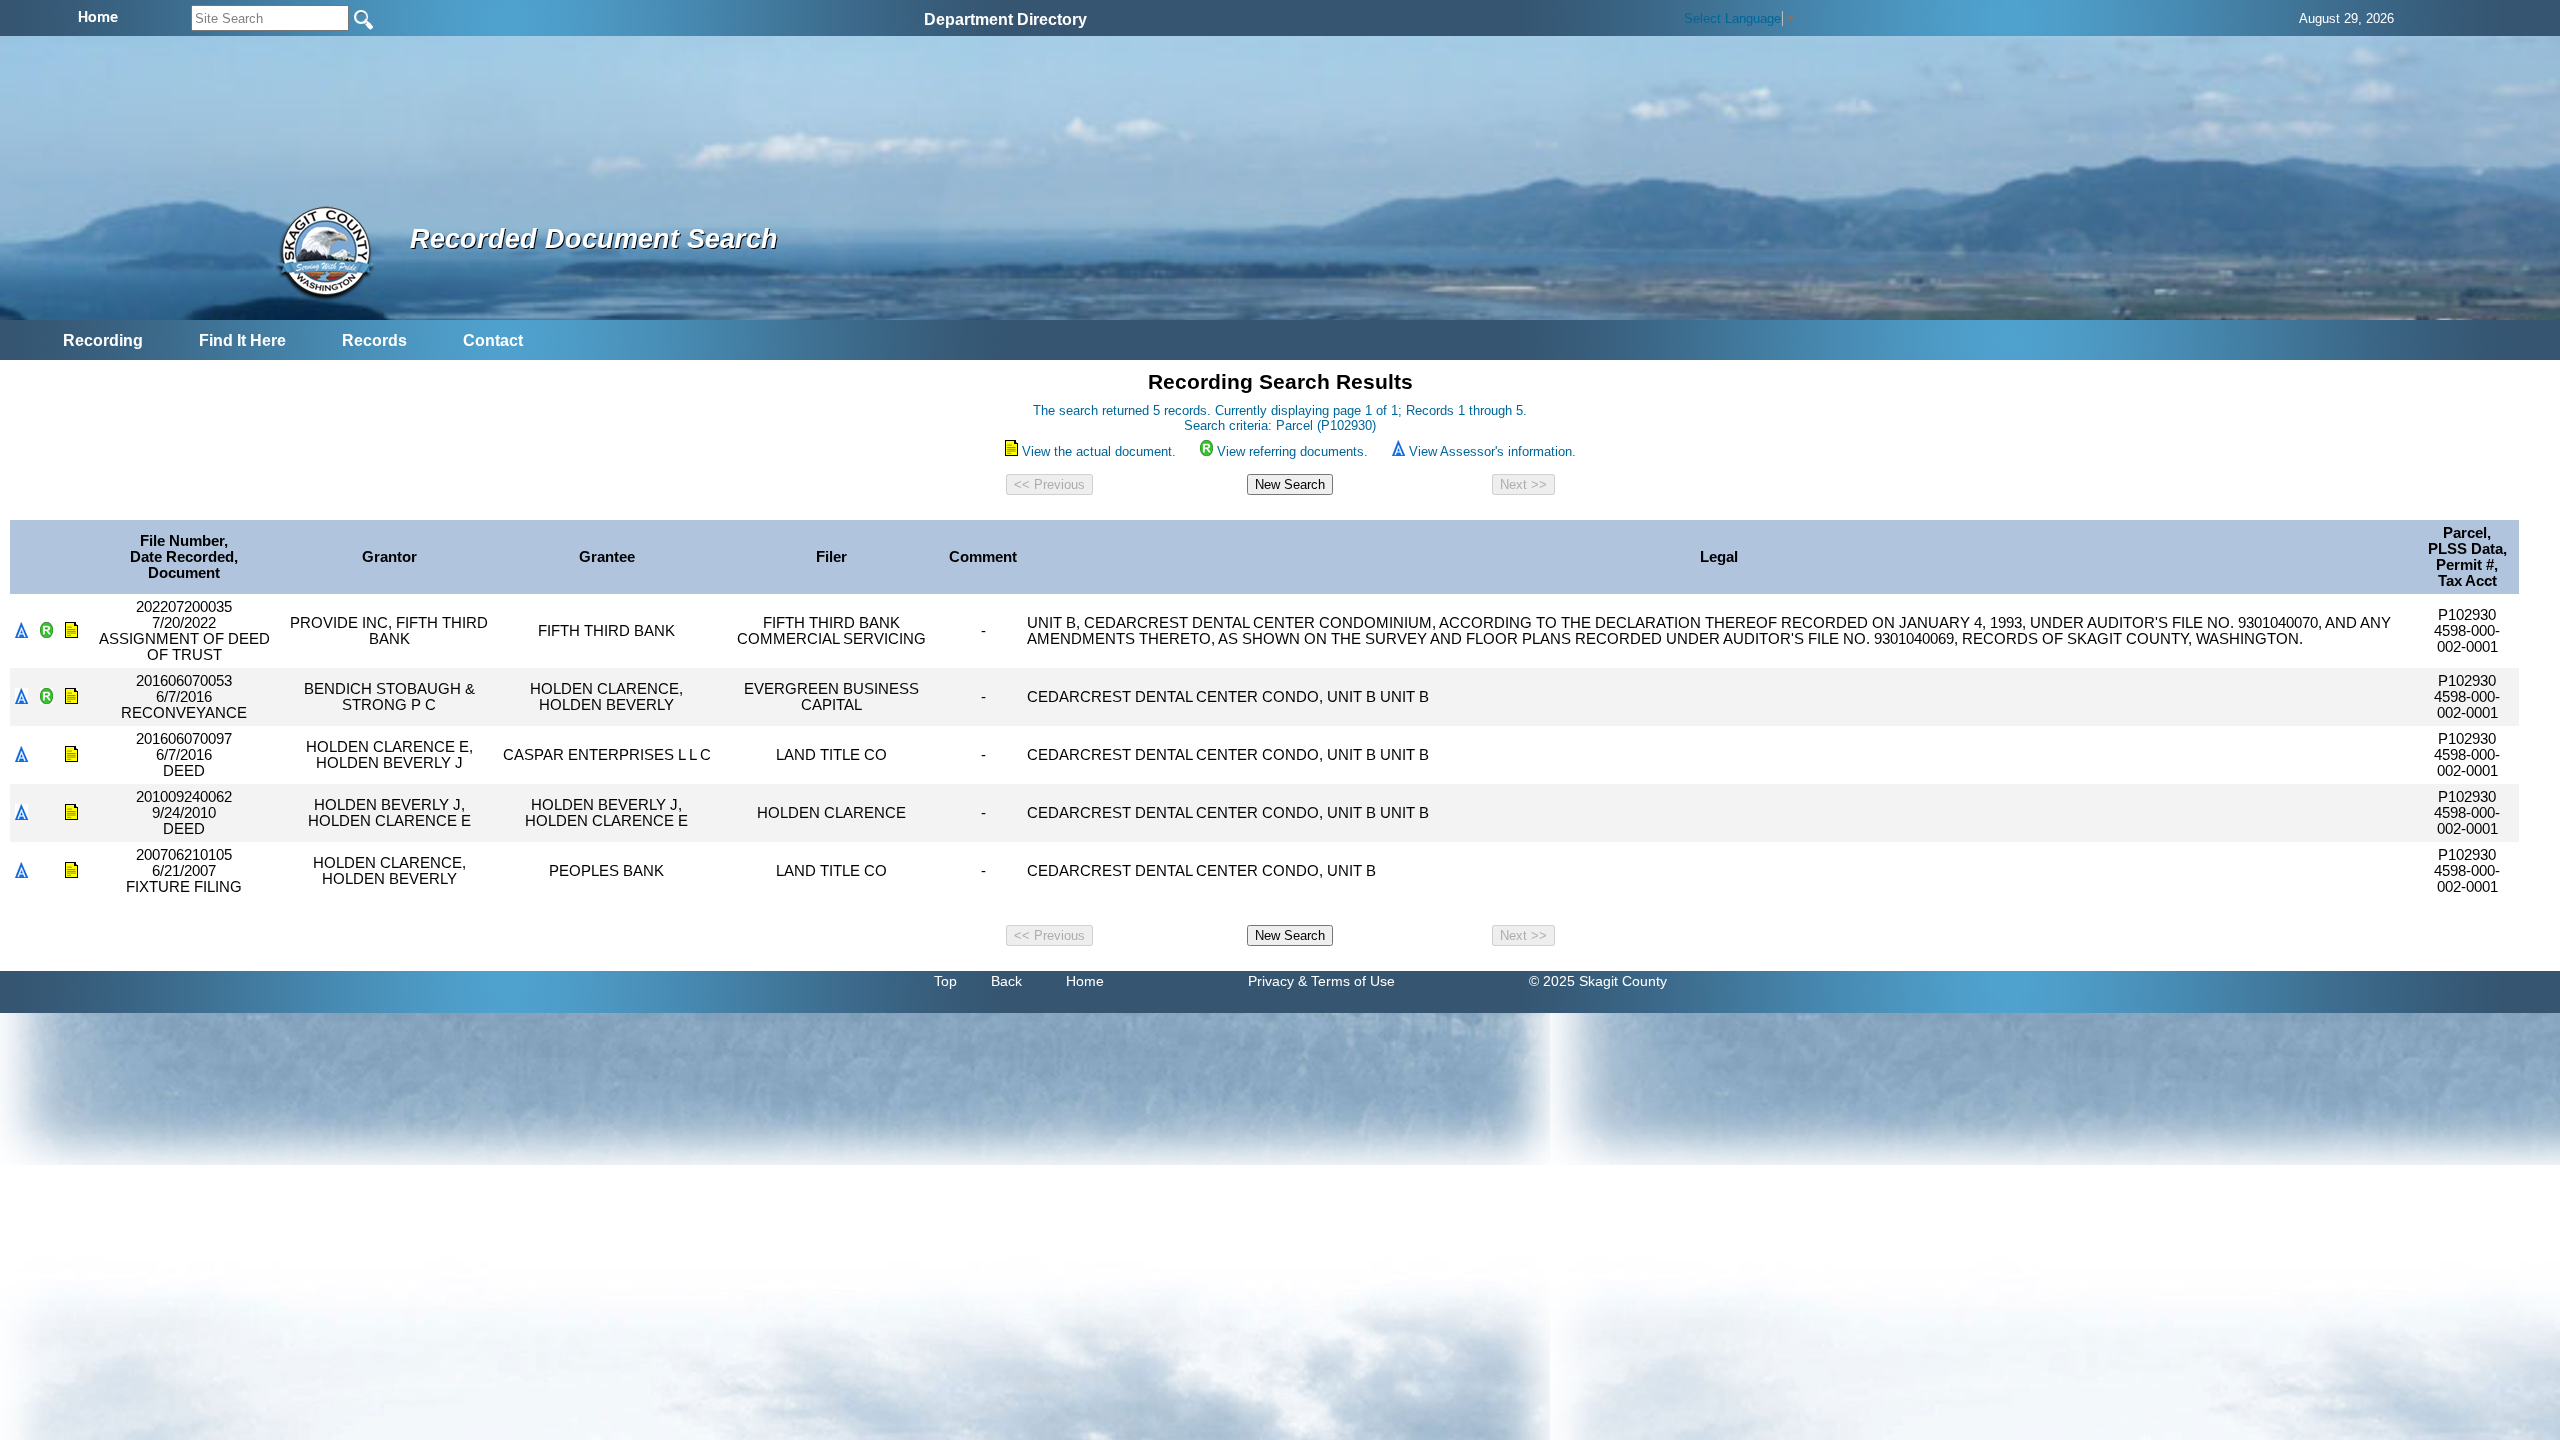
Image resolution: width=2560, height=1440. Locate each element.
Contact (493, 340)
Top (945, 981)
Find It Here (242, 340)
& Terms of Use (1346, 981)
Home (1085, 981)
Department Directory (1005, 19)
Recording (103, 340)
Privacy (1271, 981)
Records (374, 340)
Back (1006, 981)
